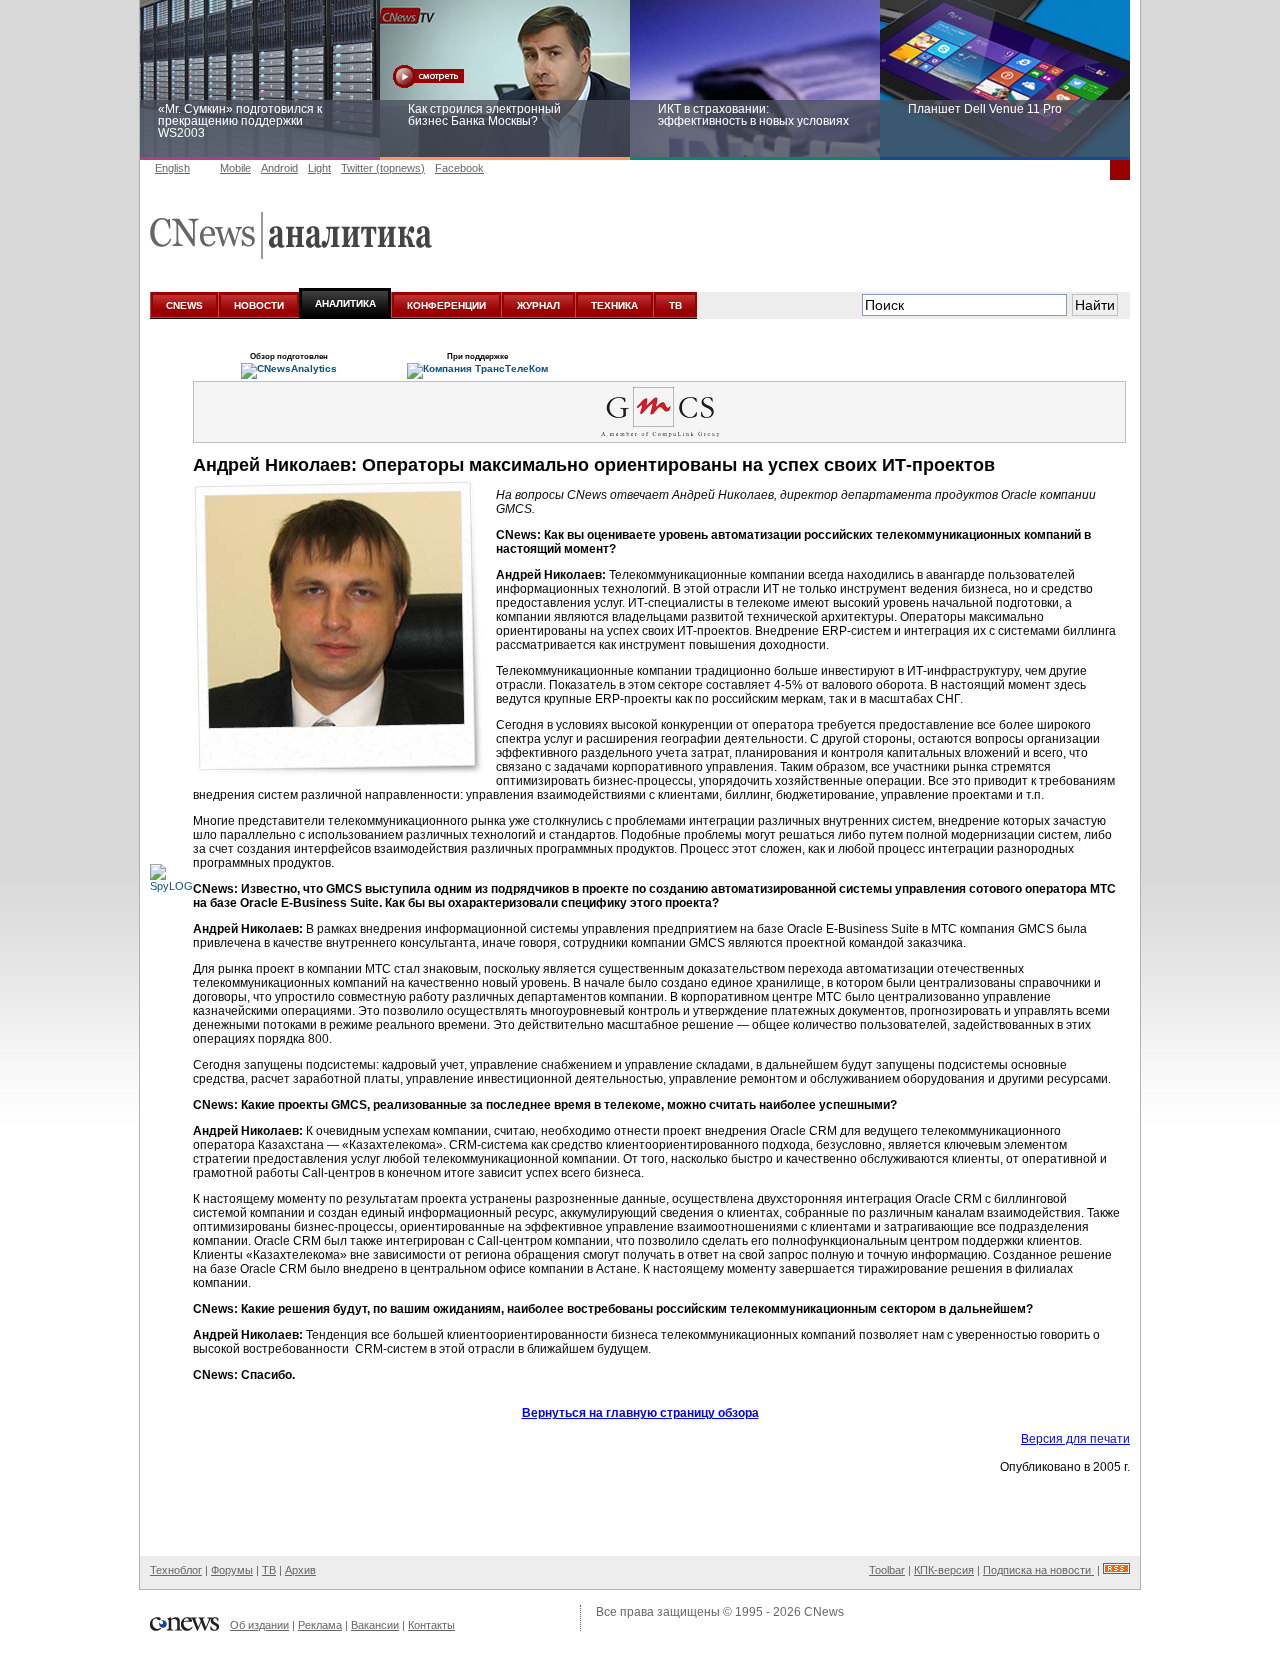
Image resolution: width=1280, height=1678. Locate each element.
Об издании (259, 1625)
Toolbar (887, 1570)
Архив (300, 1570)
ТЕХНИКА (614, 305)
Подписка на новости (1038, 1570)
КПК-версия (944, 1570)
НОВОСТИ (259, 305)
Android (279, 168)
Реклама (320, 1625)
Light (319, 168)
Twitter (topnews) (383, 168)
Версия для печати (1075, 1439)
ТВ (675, 305)
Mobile (235, 168)
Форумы (232, 1570)
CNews (824, 1612)
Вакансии (375, 1625)
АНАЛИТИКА (345, 303)
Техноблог (176, 1570)
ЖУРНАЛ (538, 305)
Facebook (459, 168)
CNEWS (184, 305)
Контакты (431, 1625)
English (172, 168)
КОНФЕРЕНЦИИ (446, 305)
